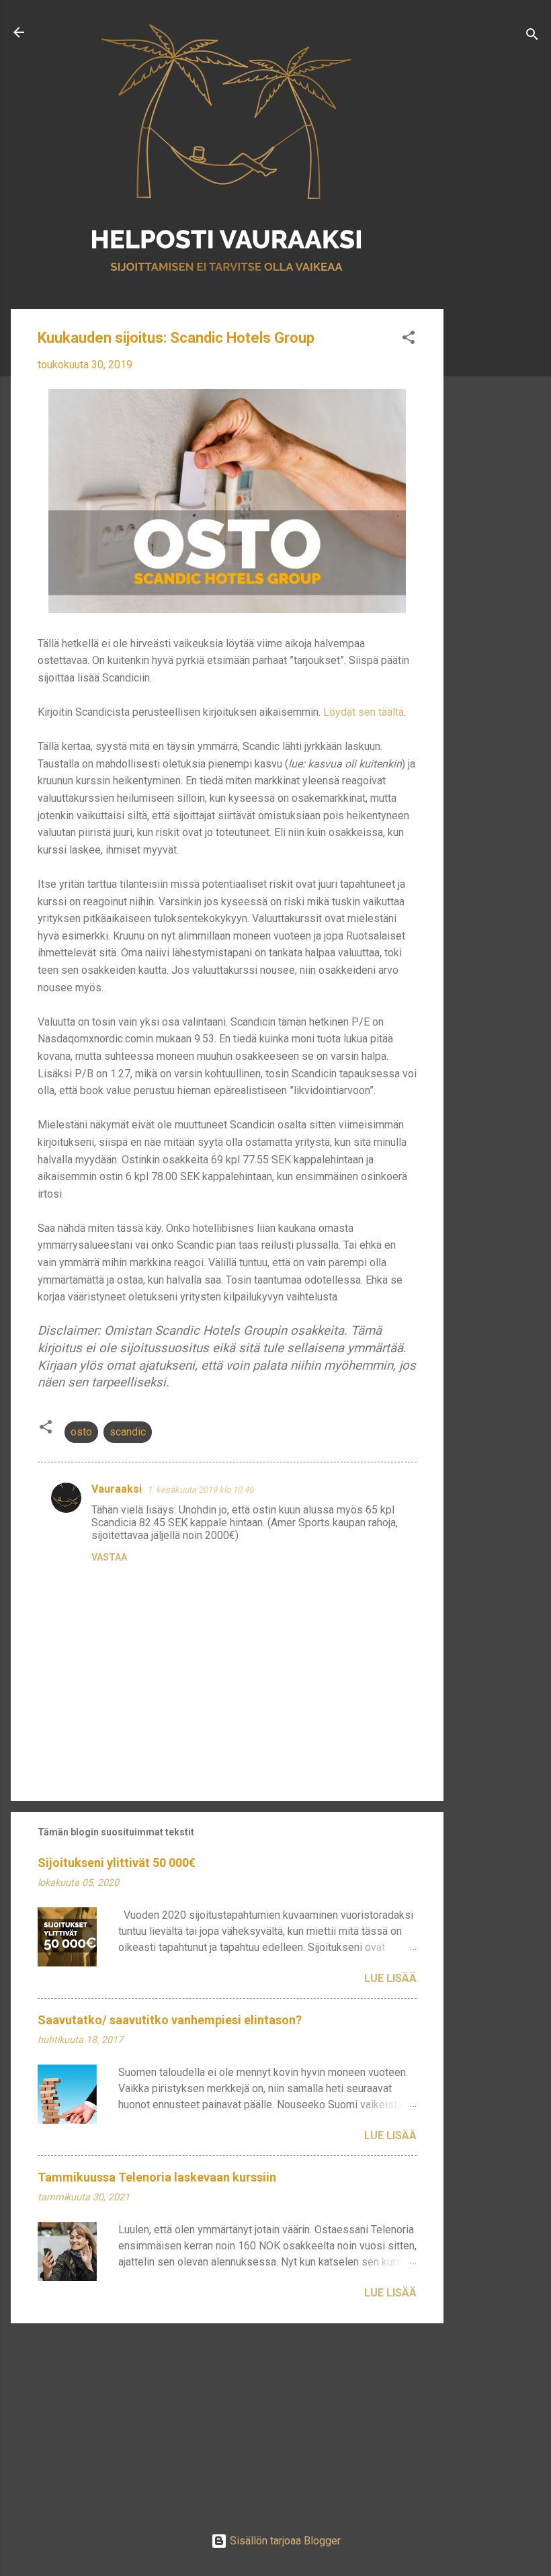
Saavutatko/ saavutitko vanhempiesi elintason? (170, 2020)
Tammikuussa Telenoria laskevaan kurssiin (157, 2177)
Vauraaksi (117, 1489)
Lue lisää (390, 1978)
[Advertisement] (497, 522)
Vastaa (109, 1557)
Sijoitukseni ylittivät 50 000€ (117, 1863)
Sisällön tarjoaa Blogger (284, 2541)
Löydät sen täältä (364, 712)
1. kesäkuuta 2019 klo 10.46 (200, 1490)
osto (81, 1432)
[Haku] (532, 37)
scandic (128, 1432)
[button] (409, 340)
